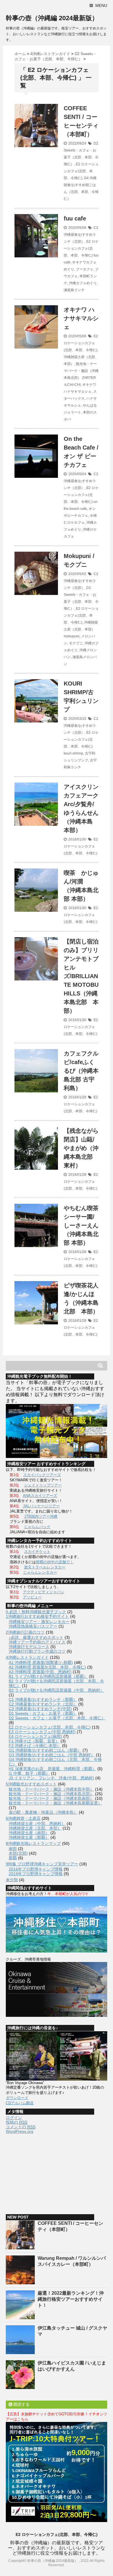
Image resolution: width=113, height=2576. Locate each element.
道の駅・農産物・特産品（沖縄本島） (43, 1812)
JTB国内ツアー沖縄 (41, 1516)
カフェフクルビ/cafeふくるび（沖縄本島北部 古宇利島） (81, 1071)
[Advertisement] (49, 2171)
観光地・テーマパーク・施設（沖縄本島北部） (81, 371)
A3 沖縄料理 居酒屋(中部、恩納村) (40, 1672)
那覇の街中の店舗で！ (55, 1562)
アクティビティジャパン (44, 1592)
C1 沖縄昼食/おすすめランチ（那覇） (43, 1699)
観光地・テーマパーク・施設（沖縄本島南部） (51, 1798)
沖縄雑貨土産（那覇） (29, 1837)
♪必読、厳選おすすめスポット (36, 1637)
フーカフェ (85, 269)
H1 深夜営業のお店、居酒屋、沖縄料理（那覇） (52, 1769)
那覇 (13, 1858)
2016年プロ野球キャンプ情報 (36, 1869)
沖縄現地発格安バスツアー (33, 1626)
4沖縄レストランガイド (27, 1657)
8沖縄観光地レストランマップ (33, 1843)
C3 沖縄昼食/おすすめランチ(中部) (40, 1709)
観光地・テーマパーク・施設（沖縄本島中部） (51, 1789)
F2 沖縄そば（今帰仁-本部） (35, 1746)
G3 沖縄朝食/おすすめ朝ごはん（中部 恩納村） (52, 1755)
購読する (21, 2404)
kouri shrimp (73, 753)
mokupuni (72, 636)
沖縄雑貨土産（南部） (29, 1833)
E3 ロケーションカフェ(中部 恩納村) (42, 1732)
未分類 (12, 1880)
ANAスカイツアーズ (40, 1496)
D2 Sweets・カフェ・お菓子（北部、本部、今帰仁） (57, 1718)
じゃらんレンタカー (40, 1572)
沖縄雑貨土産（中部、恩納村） (37, 1824)
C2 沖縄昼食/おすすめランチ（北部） (81, 235)
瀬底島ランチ (74, 290)
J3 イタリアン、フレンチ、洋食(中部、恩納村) (51, 1778)
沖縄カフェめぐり (83, 283)
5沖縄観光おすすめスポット (31, 1784)
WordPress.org (20, 2131)
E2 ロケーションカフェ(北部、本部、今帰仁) (81, 171)
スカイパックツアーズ (42, 1475)
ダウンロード (17, 2098)
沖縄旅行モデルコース (29, 1647)
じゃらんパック (37, 1527)
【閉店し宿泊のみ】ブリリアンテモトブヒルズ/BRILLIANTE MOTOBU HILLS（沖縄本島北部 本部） (81, 976)
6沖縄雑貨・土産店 (23, 1818)
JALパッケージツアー (41, 1506)
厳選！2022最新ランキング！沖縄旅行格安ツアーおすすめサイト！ (71, 2299)
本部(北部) (18, 1853)
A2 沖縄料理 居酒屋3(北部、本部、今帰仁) (47, 1667)
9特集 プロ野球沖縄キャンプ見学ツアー (42, 1864)
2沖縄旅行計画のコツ (25, 1632)
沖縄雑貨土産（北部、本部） (35, 1828)
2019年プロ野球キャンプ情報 (36, 1874)
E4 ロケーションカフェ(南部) (35, 1736)
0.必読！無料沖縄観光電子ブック (36, 1612)
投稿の (17, 2122)
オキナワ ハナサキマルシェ (81, 318)
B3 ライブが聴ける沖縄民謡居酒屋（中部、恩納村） (56, 1690)
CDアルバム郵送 (20, 2103)
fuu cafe (75, 218)
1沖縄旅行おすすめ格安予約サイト (37, 1616)
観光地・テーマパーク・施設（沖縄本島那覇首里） (55, 1803)
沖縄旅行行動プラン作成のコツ (37, 1651)
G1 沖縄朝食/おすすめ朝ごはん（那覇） (45, 1750)
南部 (13, 1849)
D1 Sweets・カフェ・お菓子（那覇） (43, 1713)
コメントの (21, 2127)
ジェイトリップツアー (43, 1485)
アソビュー (32, 1597)
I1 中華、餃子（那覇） (29, 1773)
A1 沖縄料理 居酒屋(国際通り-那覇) (41, 1663)
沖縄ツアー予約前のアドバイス (37, 1642)
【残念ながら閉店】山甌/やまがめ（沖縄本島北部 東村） (81, 1148)
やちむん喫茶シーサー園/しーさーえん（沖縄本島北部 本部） (81, 1225)
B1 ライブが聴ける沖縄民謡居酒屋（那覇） (48, 1676)
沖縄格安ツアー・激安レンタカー (39, 1622)
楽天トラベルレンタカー (45, 1567)
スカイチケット (37, 1552)
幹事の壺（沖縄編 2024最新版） (52, 18)
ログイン (14, 2118)
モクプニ (76, 643)
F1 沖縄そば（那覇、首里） (34, 1741)
